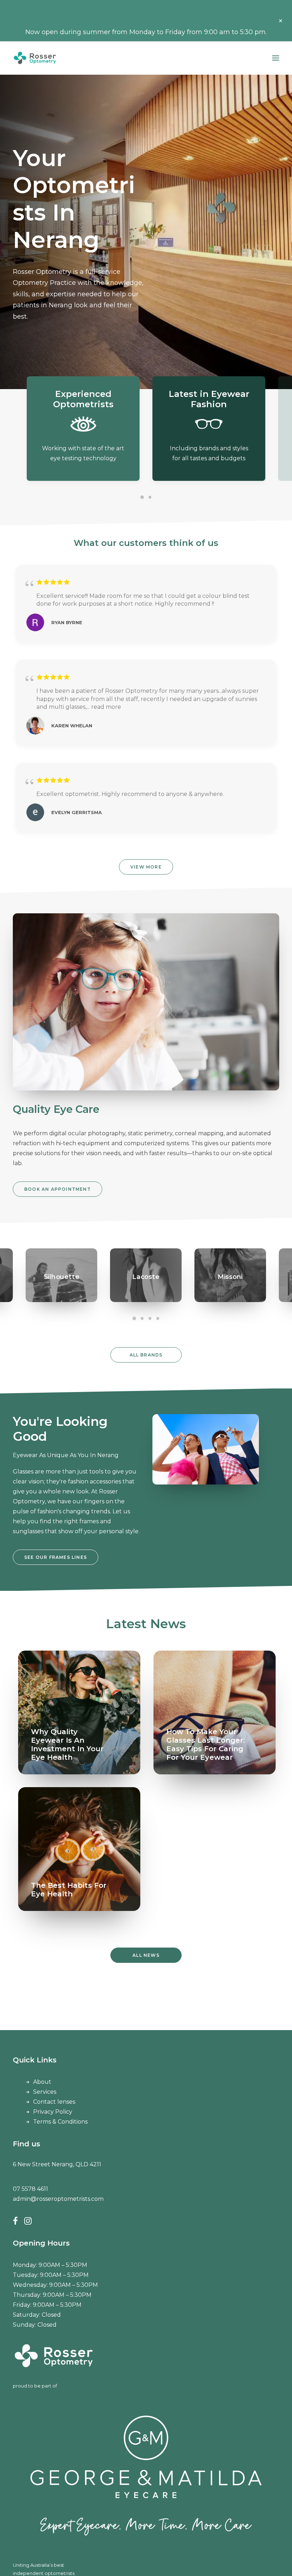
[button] (276, 58)
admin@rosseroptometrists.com (58, 2199)
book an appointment (58, 1189)
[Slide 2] (150, 497)
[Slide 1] (142, 497)
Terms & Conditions (60, 2122)
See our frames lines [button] (56, 1557)
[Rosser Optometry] (35, 58)
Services (45, 2092)
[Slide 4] (158, 1318)
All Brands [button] (146, 1355)
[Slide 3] (150, 1318)
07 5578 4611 (30, 2189)
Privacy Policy (53, 2112)
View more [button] (146, 867)
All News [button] (146, 1955)
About (42, 2082)
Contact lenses (54, 2102)
